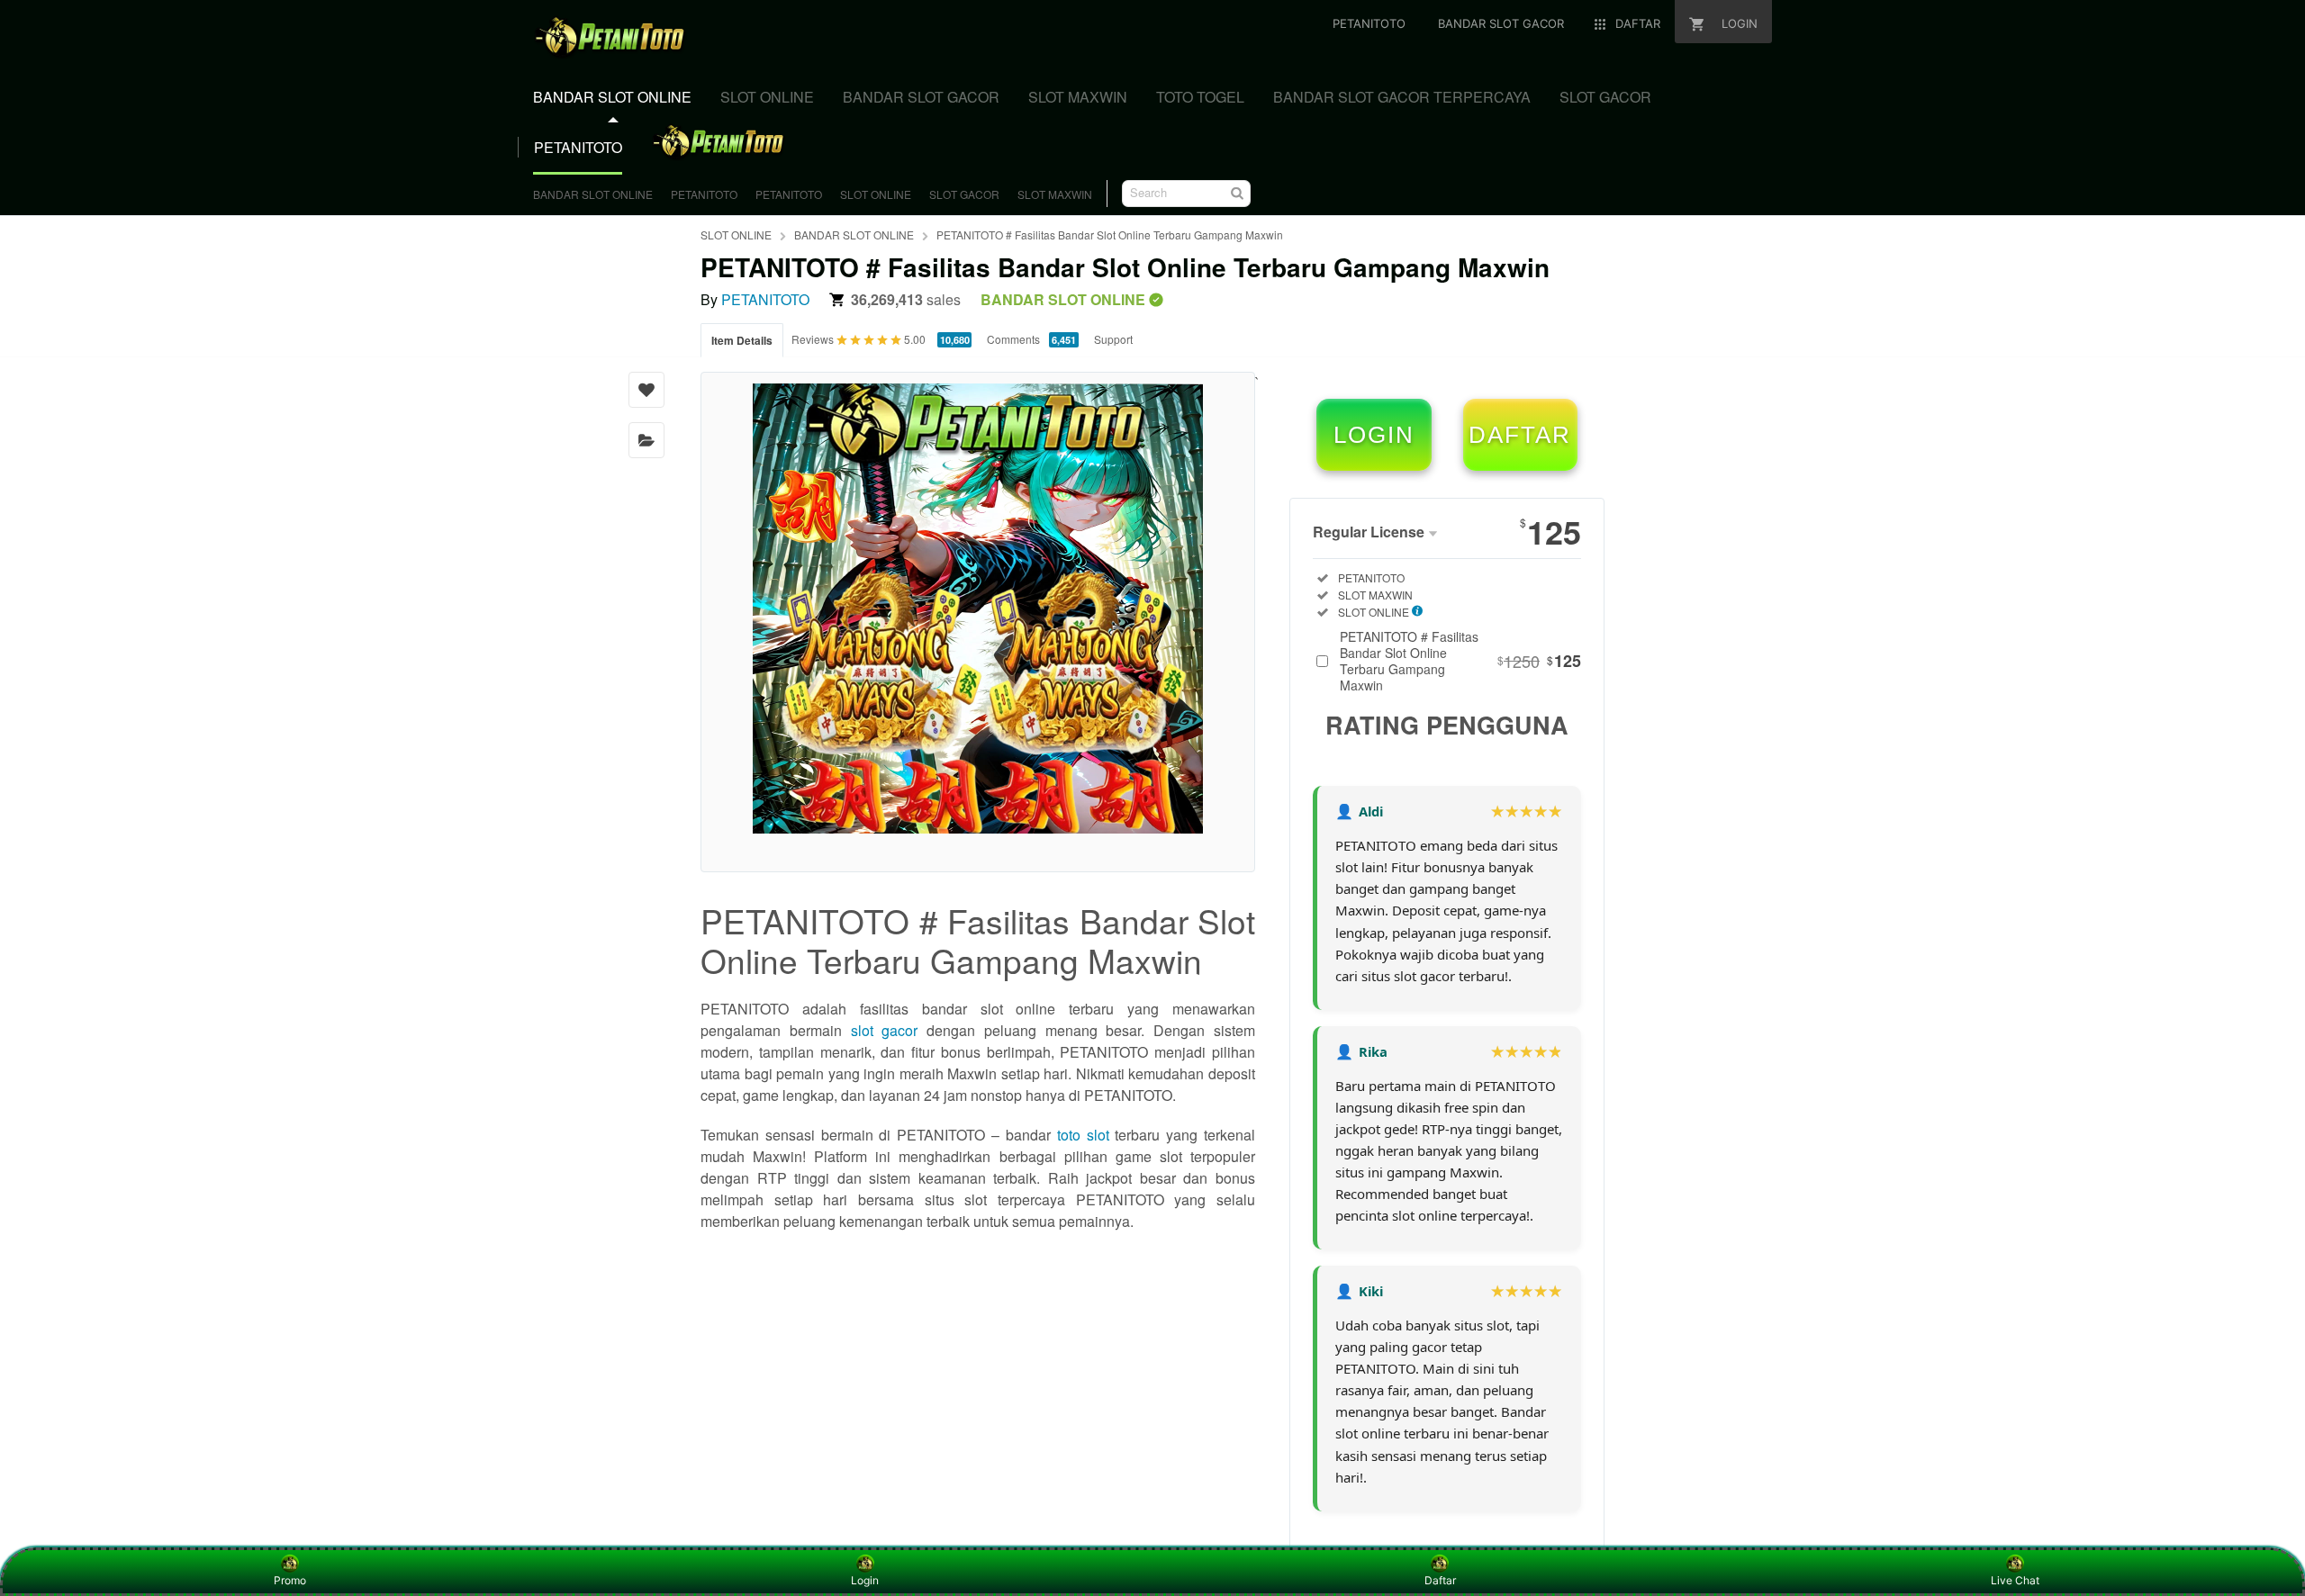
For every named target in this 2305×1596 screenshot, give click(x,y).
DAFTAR (1520, 435)
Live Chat (2015, 1580)
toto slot (1083, 1135)
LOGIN (1374, 435)
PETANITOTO (704, 194)
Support (1113, 339)
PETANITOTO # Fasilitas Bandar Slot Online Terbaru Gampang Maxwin (1110, 234)
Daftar (1440, 1580)
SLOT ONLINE (876, 194)
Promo (290, 1580)
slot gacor (885, 1030)
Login (865, 1580)
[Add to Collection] (646, 440)
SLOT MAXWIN (1055, 194)
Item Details (742, 340)
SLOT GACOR (964, 194)
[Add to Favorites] (646, 390)
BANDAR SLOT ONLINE (593, 194)
